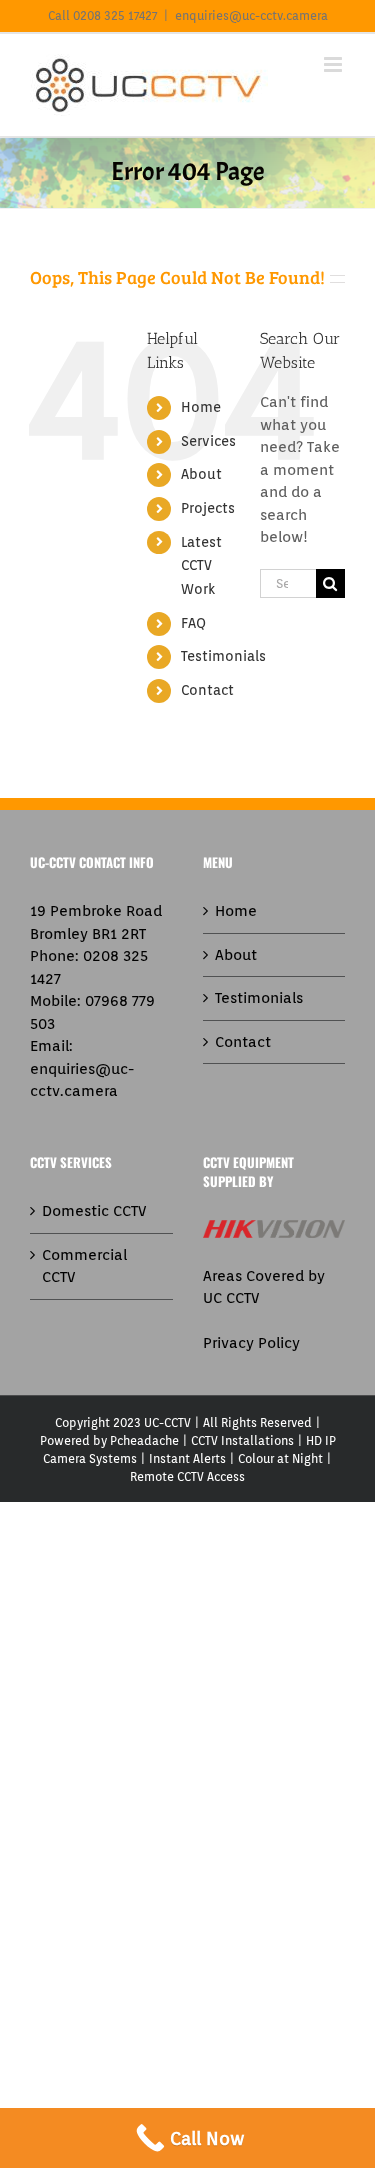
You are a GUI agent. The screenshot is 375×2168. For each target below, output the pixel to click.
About (201, 474)
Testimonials (223, 656)
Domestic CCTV (94, 1211)
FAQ (193, 623)
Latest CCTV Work (201, 566)
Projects (208, 508)
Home (201, 407)
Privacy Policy (251, 1343)
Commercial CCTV (84, 1266)
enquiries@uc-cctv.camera (251, 15)
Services (208, 441)
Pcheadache (144, 1440)
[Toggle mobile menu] (334, 64)
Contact (207, 690)
